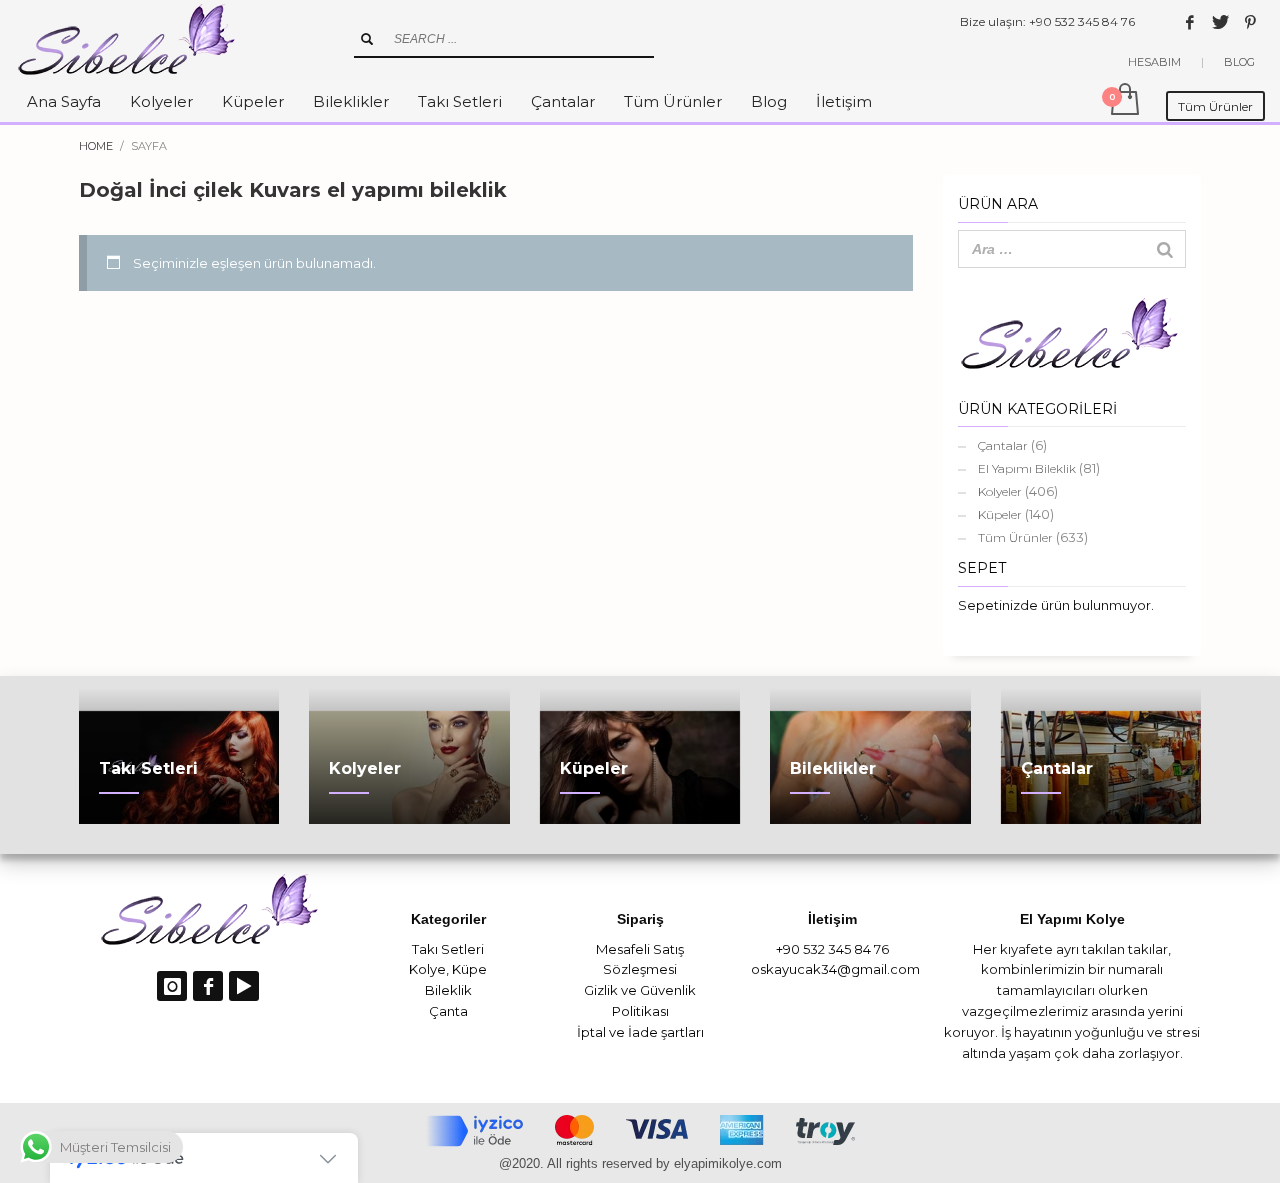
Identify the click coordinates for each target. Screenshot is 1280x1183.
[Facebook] (1190, 22)
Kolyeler (1000, 491)
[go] (367, 39)
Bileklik (448, 990)
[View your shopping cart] (1123, 101)
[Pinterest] (1250, 22)
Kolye (427, 969)
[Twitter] (1220, 22)
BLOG (1239, 62)
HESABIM (1154, 62)
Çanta (448, 1011)
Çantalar (1003, 445)
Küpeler (1000, 514)
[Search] (1165, 249)
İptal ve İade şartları (640, 1032)
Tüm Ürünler (1015, 537)
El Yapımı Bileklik (1027, 468)
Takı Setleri (448, 949)
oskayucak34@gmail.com (835, 969)
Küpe (469, 969)
